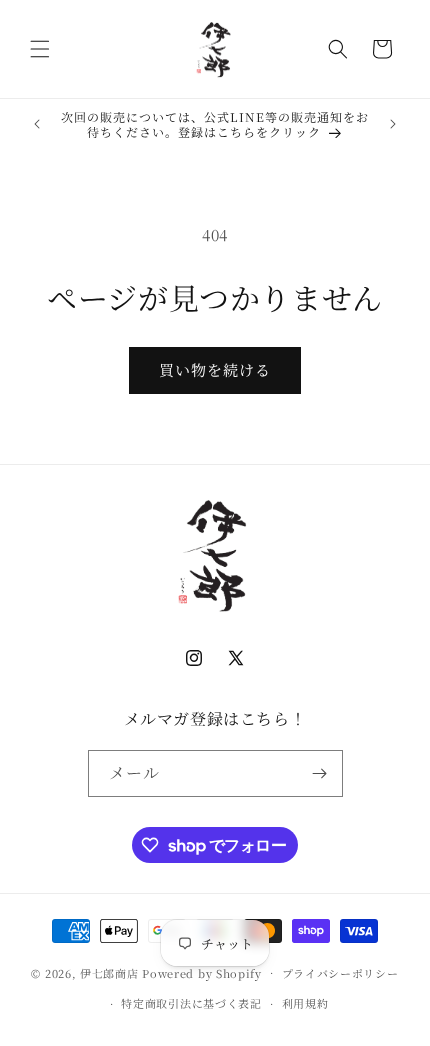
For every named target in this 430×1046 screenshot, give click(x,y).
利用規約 (305, 1003)
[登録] (320, 773)
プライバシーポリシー (340, 973)
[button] (40, 49)
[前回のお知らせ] (37, 124)
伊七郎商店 (109, 972)
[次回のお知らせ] (393, 124)
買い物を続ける (215, 369)
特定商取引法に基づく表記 (191, 1003)
